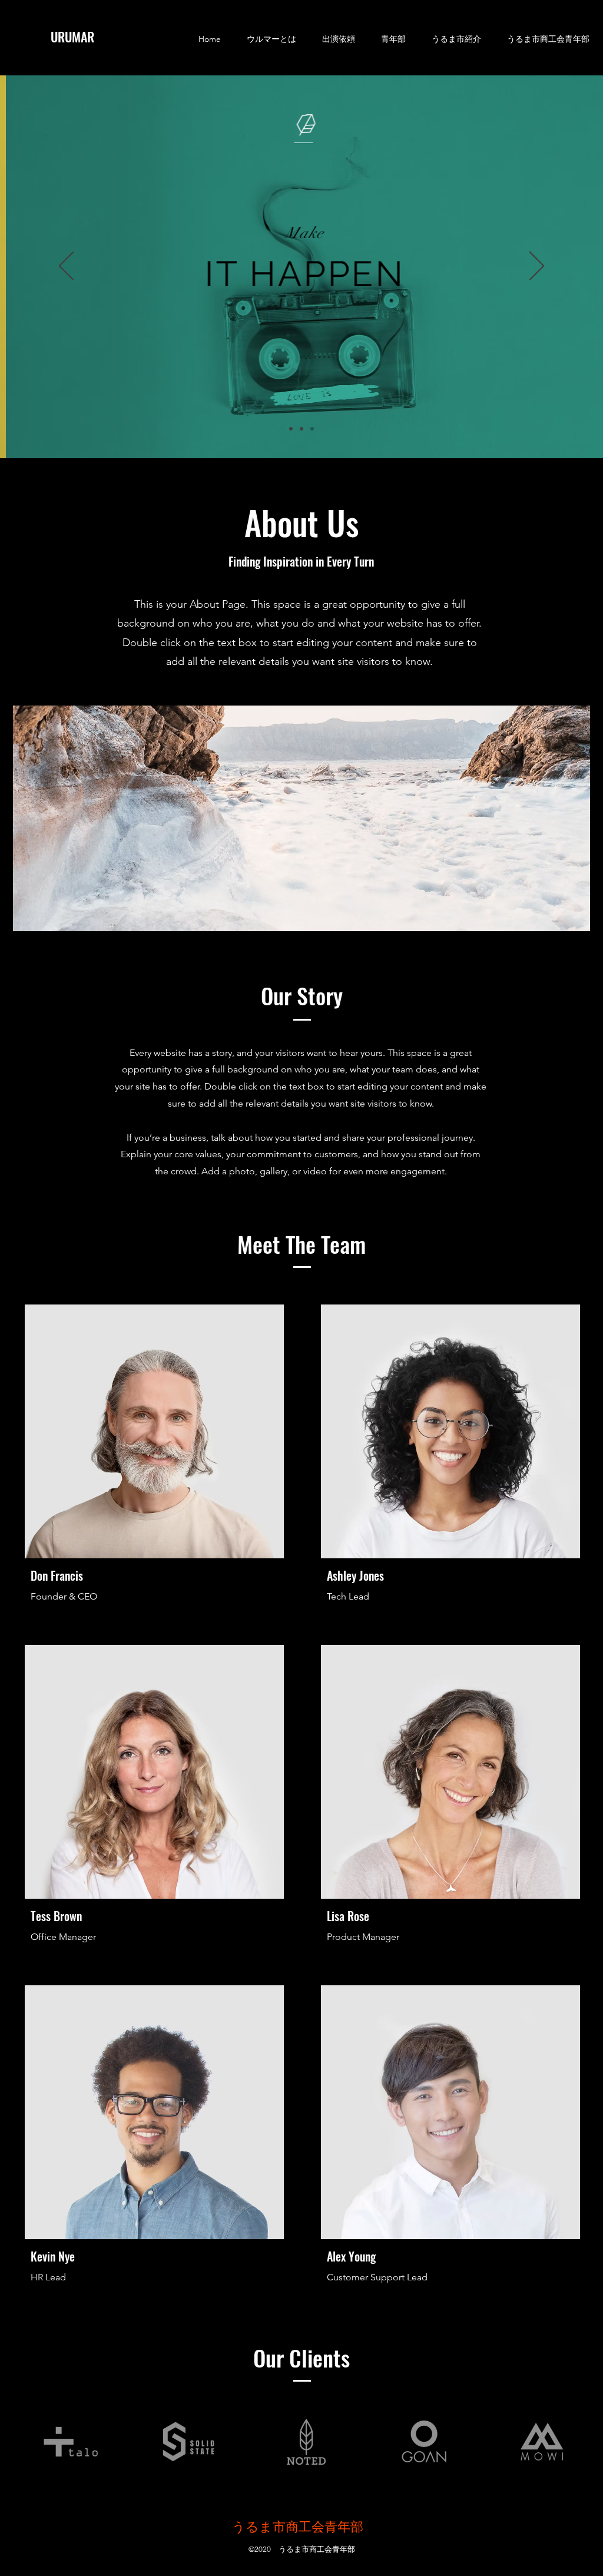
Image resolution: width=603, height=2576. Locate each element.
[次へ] (537, 267)
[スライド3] (312, 429)
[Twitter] (253, 1574)
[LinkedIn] (271, 1574)
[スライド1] (291, 429)
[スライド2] (301, 429)
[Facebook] (234, 1574)
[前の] (66, 267)
